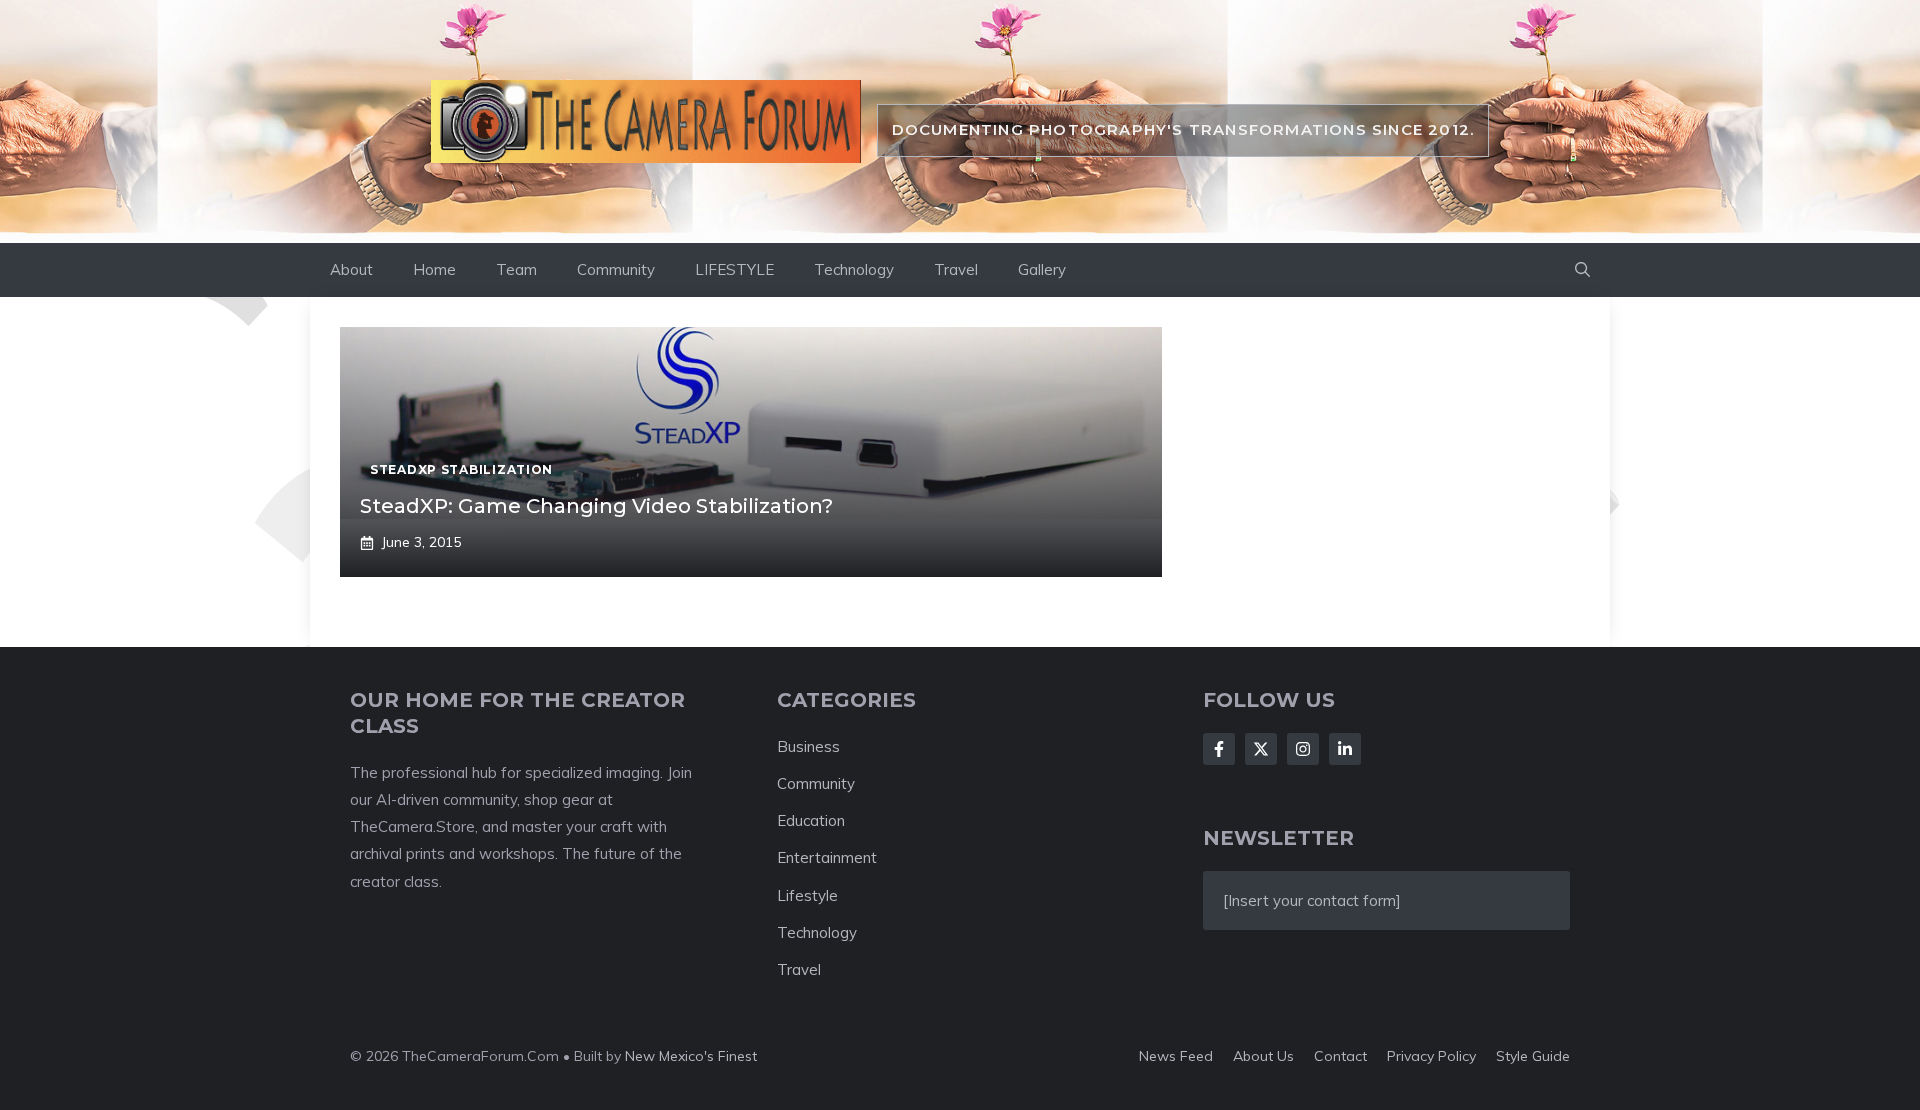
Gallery (1042, 269)
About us (1263, 1056)
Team (516, 269)
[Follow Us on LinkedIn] (1345, 749)
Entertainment (827, 857)
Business (808, 746)
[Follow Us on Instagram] (1303, 749)
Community (616, 269)
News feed (1176, 1056)
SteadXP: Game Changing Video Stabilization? (596, 506)
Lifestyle (807, 895)
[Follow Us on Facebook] (1219, 749)
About (351, 269)
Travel (956, 269)
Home (434, 269)
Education (811, 820)
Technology (854, 269)
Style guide (1533, 1056)
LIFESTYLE (734, 269)
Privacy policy (1431, 1056)
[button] (1582, 270)
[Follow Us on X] (1261, 749)
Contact (1340, 1056)
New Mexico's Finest (691, 1056)
